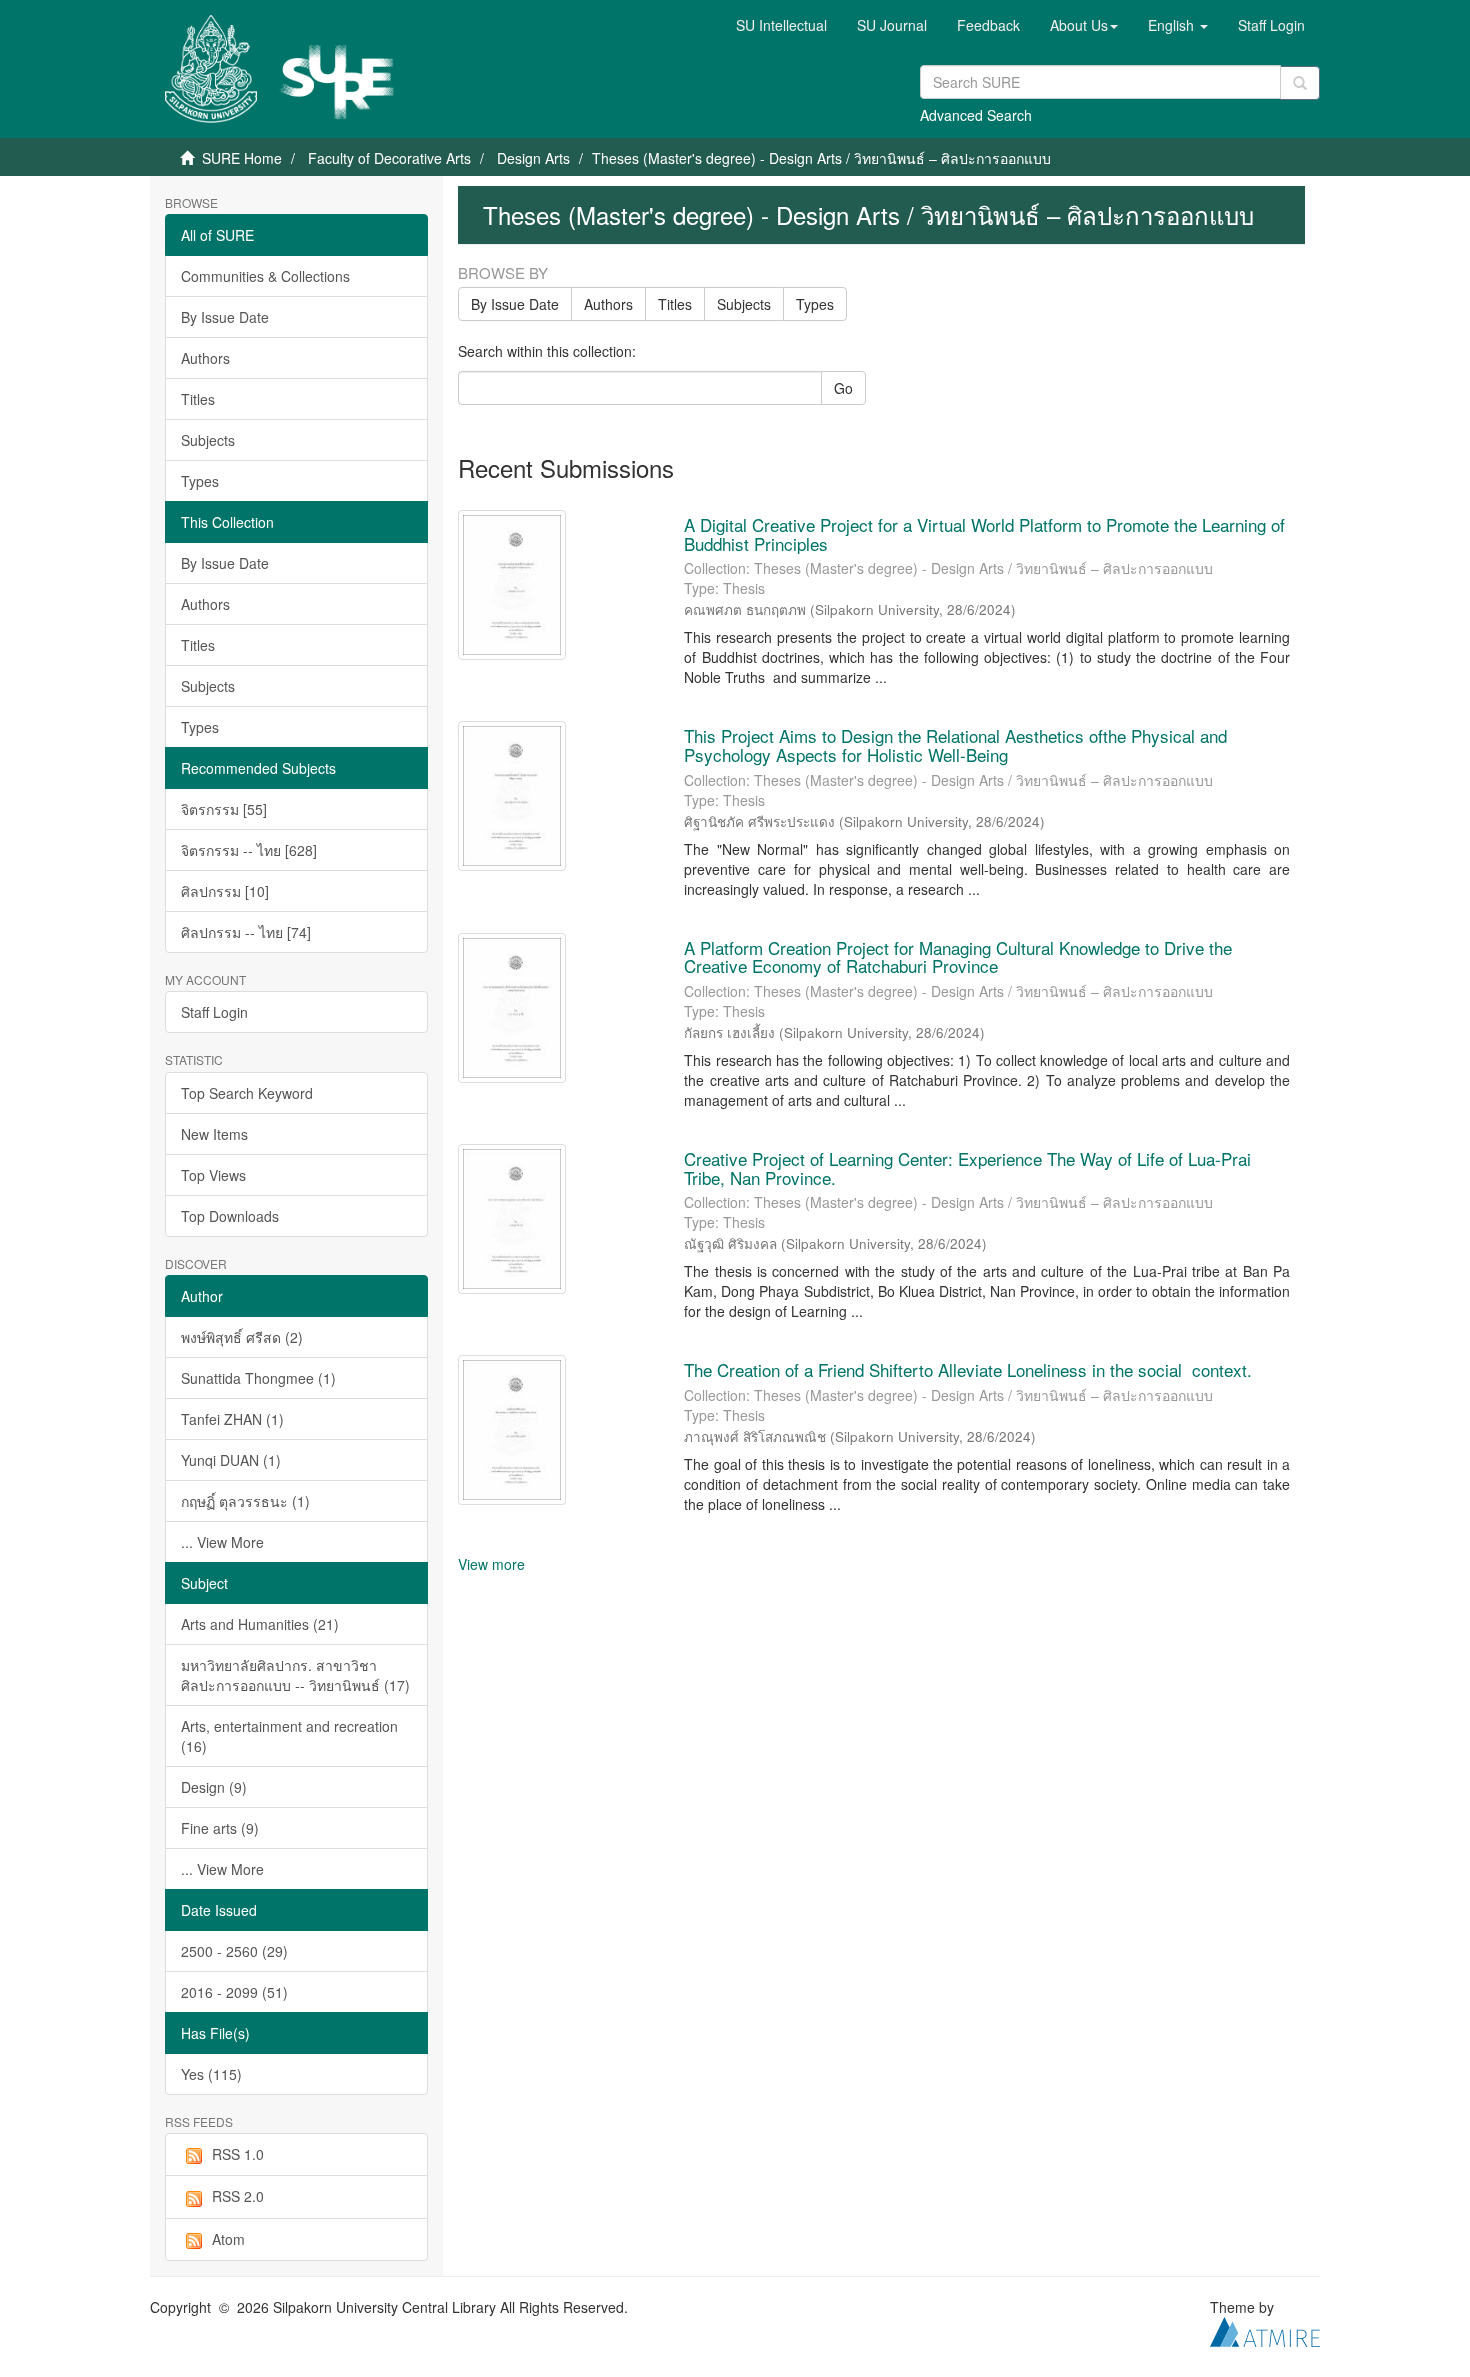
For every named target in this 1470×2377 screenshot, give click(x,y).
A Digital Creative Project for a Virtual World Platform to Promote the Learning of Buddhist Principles (984, 534)
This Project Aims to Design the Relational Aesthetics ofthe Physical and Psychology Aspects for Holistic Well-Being (955, 745)
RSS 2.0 (238, 2196)
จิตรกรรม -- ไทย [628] (249, 850)
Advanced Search (976, 115)
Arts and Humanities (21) (260, 1624)
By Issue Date (225, 317)
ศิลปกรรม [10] (225, 891)
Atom (228, 2239)
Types (200, 481)
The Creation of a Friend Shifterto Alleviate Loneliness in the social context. (968, 1369)
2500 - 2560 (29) (234, 1951)
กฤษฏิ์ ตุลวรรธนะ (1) (245, 1501)
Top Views (213, 1175)
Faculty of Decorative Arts (389, 158)
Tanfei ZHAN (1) (232, 1419)
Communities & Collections (265, 276)
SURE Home (242, 158)
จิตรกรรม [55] (224, 809)
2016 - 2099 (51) (234, 1992)
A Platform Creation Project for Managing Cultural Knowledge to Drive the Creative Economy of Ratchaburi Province (958, 957)
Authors (205, 358)
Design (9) (214, 1787)
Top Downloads (230, 1216)
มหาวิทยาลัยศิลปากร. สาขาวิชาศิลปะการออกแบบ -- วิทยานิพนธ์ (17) (295, 1675)
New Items (214, 1134)
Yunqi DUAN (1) (231, 1460)
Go (843, 388)
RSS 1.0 (238, 2154)
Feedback (988, 25)
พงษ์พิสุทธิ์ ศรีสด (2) (242, 1337)
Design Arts (533, 158)
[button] (1084, 25)
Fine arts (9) (220, 1828)
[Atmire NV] (1265, 2330)
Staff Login (214, 1012)
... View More (222, 1542)
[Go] (1300, 83)
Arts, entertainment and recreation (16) (289, 1736)
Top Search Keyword (247, 1093)
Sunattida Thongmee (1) (258, 1378)
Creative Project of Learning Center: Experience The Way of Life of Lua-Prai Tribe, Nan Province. (967, 1168)
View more (491, 1564)
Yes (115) (211, 2074)
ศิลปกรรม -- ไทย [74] (246, 932)
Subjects (208, 440)
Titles (198, 399)
